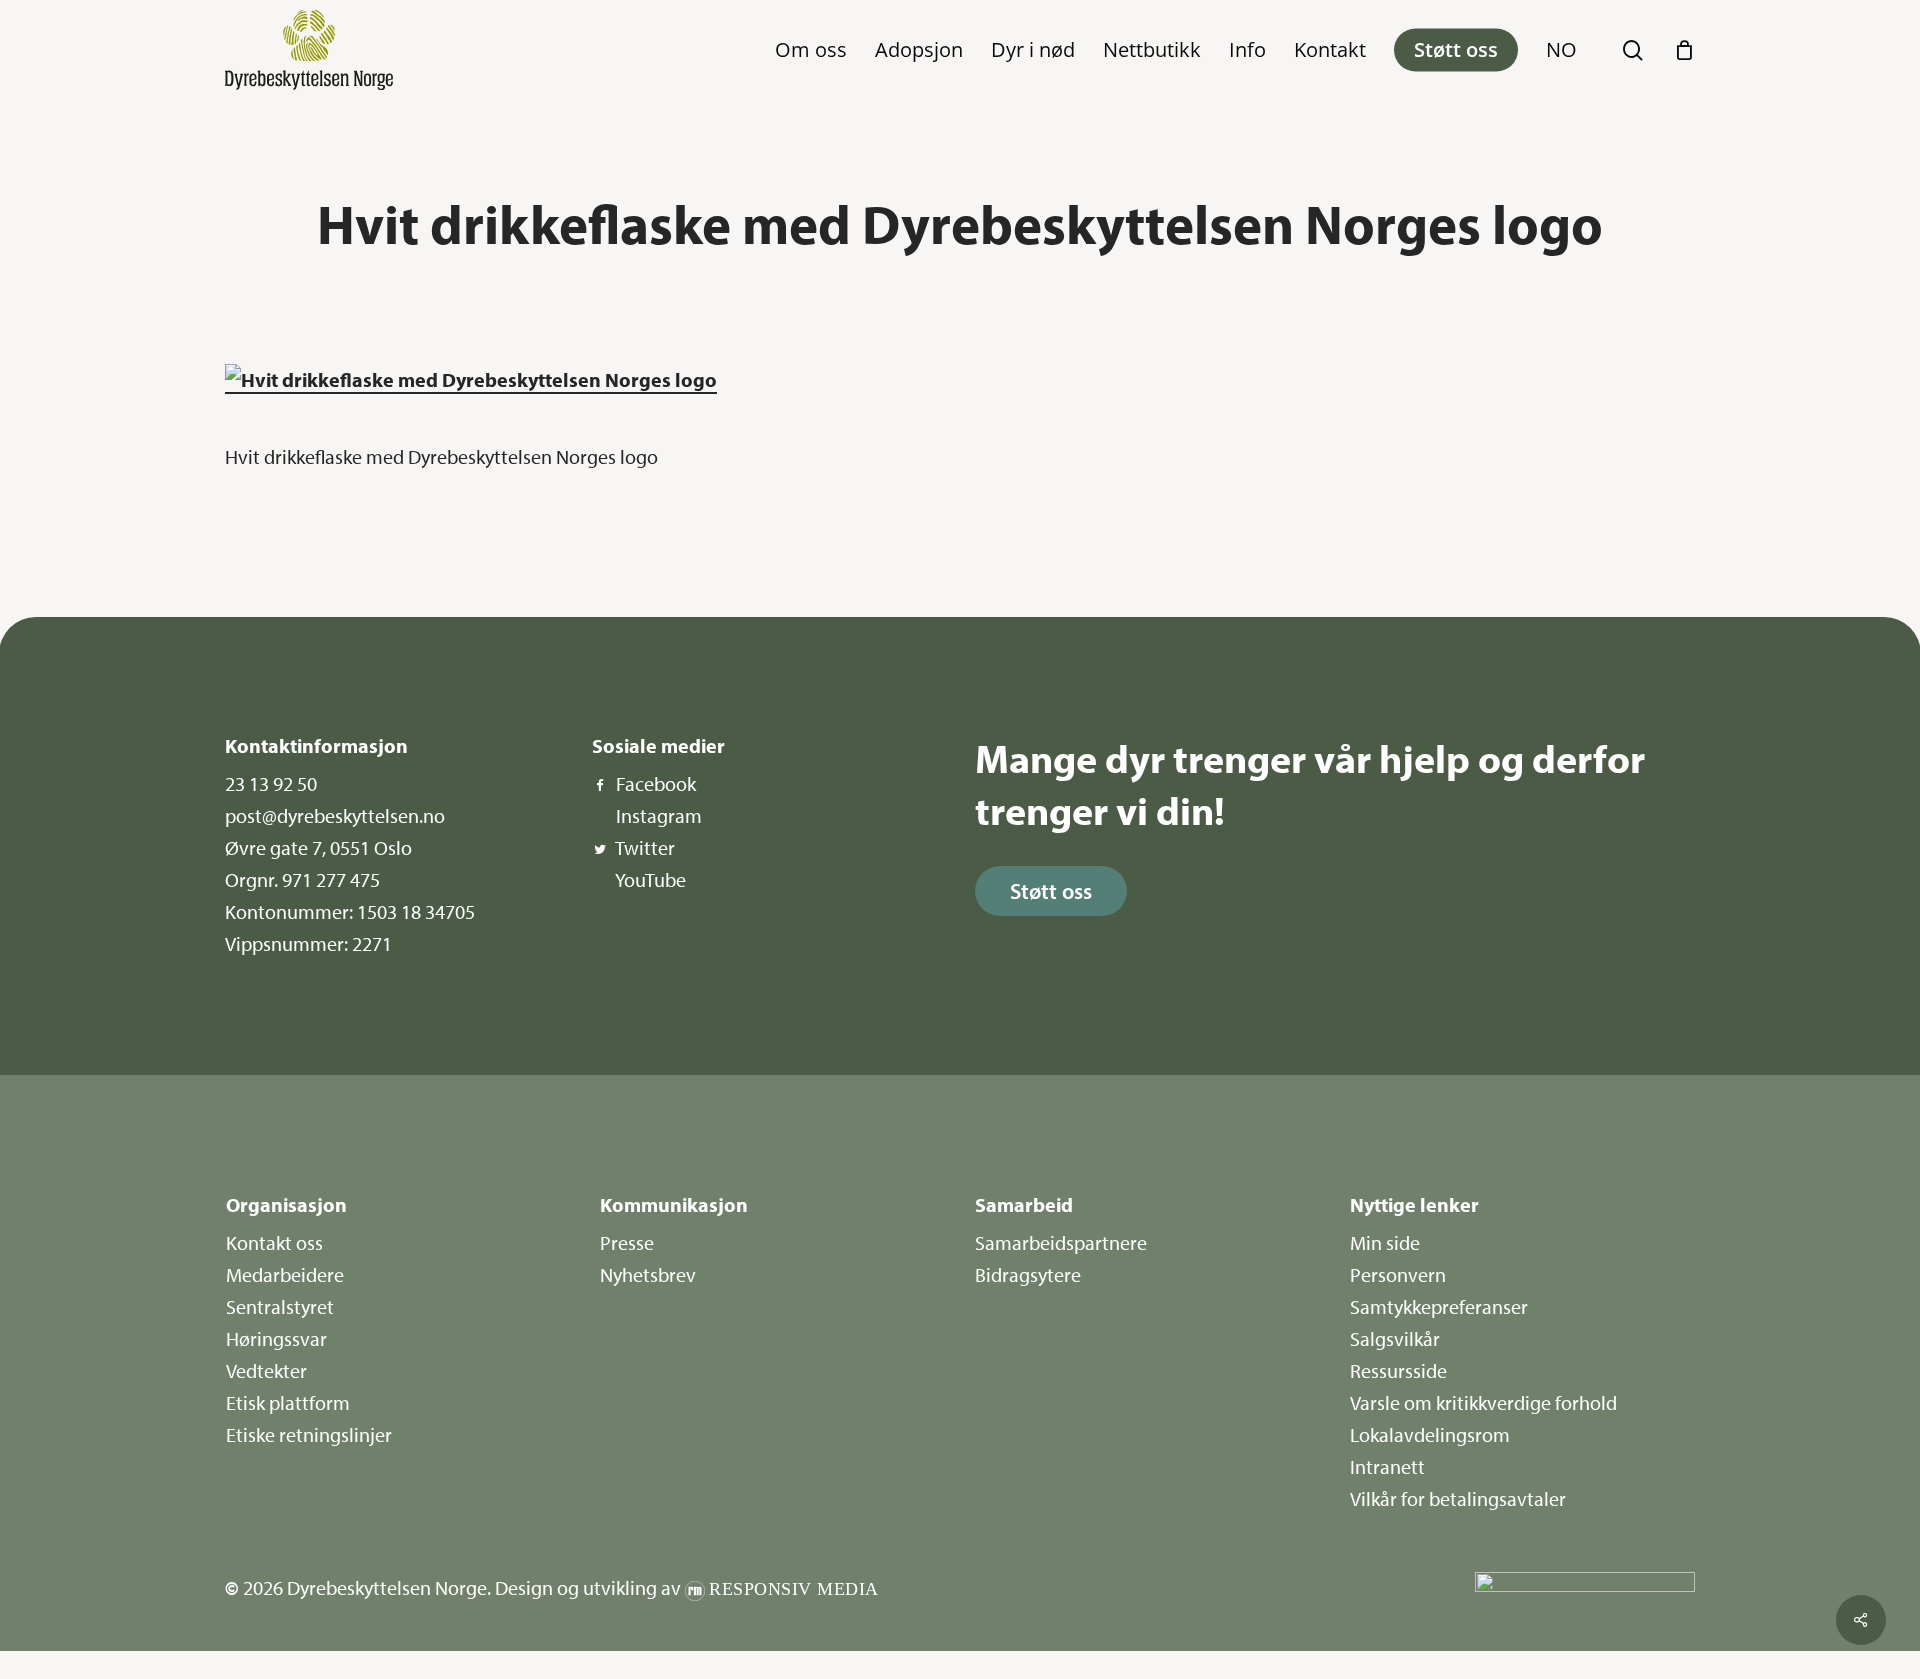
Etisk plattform (288, 1402)
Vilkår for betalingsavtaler (1458, 1498)
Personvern (1398, 1274)
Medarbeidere (285, 1274)
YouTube (650, 879)
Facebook (656, 783)
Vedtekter (266, 1370)
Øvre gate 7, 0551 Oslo (318, 847)
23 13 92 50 (271, 783)
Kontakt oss (274, 1242)
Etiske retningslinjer (309, 1434)
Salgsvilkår (1395, 1338)
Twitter (645, 847)
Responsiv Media (794, 1589)
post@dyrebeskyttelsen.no (335, 815)
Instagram (659, 815)
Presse (627, 1242)
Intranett (1387, 1466)
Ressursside (1398, 1370)
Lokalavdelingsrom (1430, 1434)
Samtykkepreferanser (1439, 1306)
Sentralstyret (280, 1306)
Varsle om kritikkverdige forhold (1483, 1402)
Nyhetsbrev (648, 1274)
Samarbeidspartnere (1061, 1242)
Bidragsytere (1028, 1274)
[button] (1051, 891)
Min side (1385, 1242)
